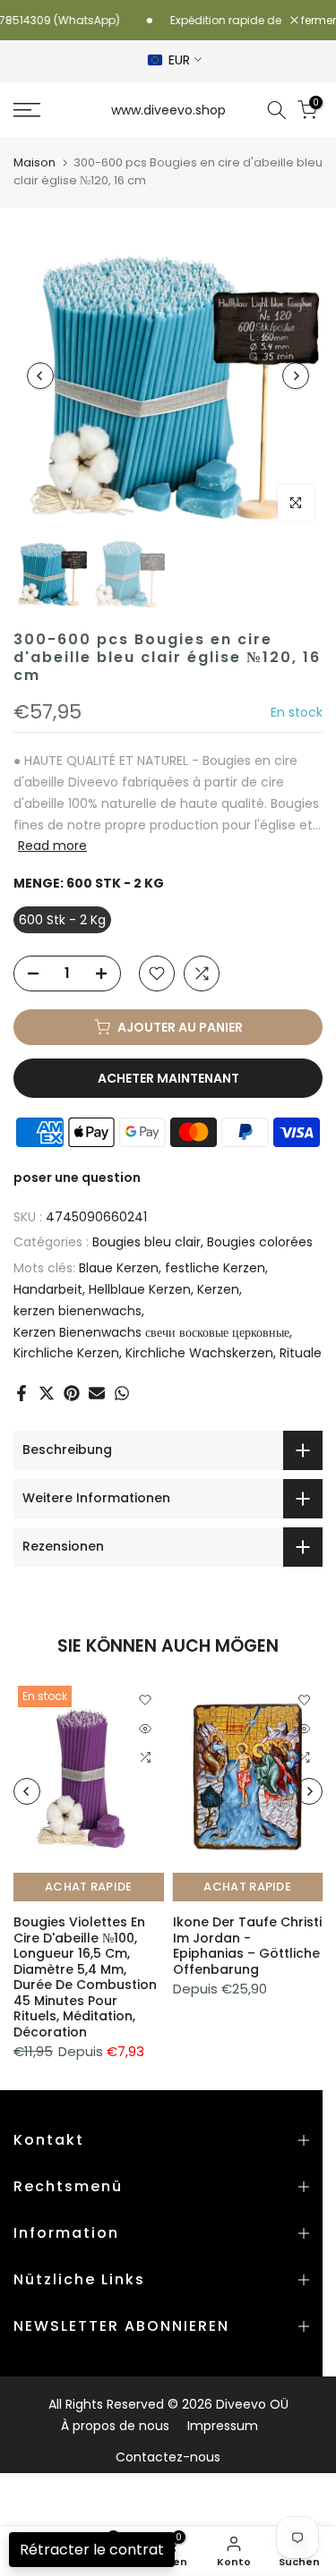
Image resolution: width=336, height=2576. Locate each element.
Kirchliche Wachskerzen (199, 1353)
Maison (34, 162)
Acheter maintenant (168, 1078)
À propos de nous (115, 2426)
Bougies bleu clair (146, 1242)
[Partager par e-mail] (97, 1393)
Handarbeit (48, 1289)
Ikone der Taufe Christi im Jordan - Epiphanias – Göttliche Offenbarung (247, 1946)
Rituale (301, 1353)
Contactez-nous (168, 2457)
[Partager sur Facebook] (22, 1393)
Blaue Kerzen (119, 1268)
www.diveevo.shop (168, 110)
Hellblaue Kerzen (140, 1289)
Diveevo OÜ (252, 2404)
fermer (317, 21)
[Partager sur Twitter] (47, 1393)
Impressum (223, 2426)
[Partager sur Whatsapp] (122, 1393)
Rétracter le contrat (92, 2550)
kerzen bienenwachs (78, 1311)
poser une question (77, 1177)
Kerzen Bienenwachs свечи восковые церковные (151, 1332)
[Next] (296, 376)
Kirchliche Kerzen (66, 1353)
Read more (52, 846)
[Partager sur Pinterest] (72, 1393)
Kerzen (218, 1289)
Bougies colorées (260, 1242)
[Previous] (40, 376)
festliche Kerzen (215, 1268)
